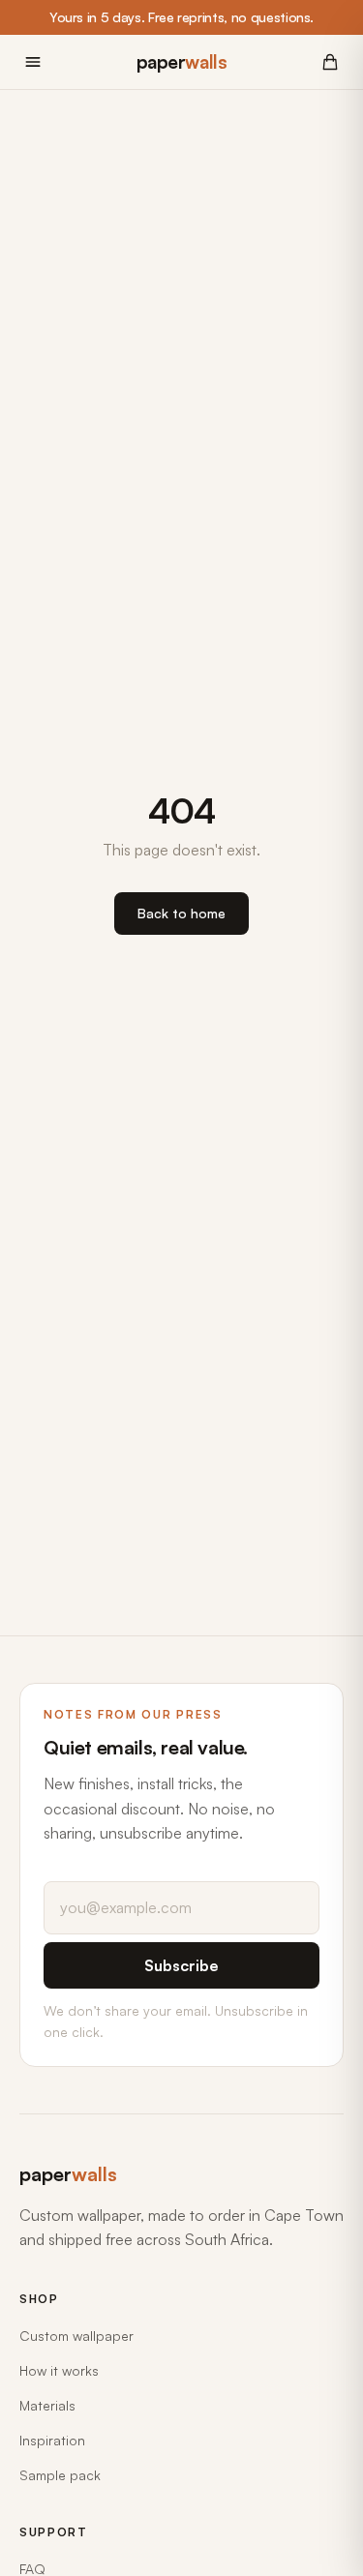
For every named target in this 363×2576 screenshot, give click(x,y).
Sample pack (60, 2475)
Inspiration (52, 2440)
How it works (59, 2370)
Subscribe (181, 1965)
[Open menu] (33, 62)
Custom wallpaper (76, 2336)
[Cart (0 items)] (330, 62)
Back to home (181, 913)
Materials (47, 2405)
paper (181, 62)
